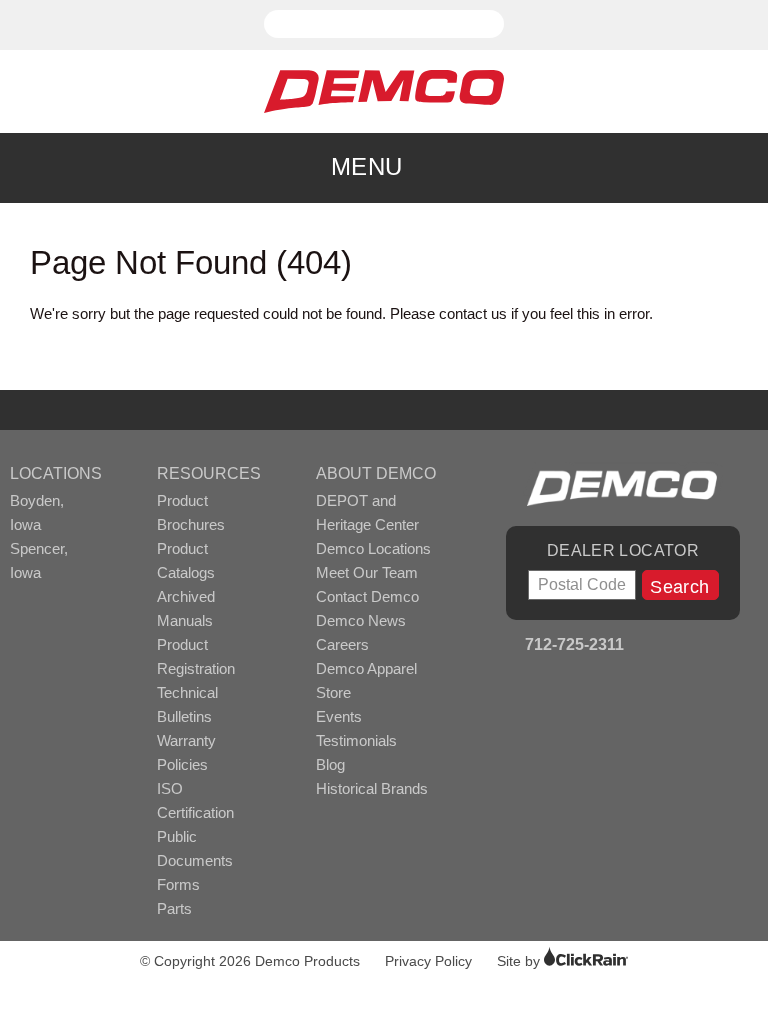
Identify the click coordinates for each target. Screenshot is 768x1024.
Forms (178, 884)
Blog (330, 764)
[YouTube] (674, 646)
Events (339, 716)
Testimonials (356, 740)
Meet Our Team (367, 572)
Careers (342, 644)
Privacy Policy (428, 961)
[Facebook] (647, 646)
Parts (174, 908)
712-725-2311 (572, 644)
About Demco (376, 473)
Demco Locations (373, 548)
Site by (520, 961)
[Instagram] (701, 646)
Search (679, 587)
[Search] (492, 15)
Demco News (361, 620)
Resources (209, 473)
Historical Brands (372, 788)
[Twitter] (728, 646)
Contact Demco (367, 596)
